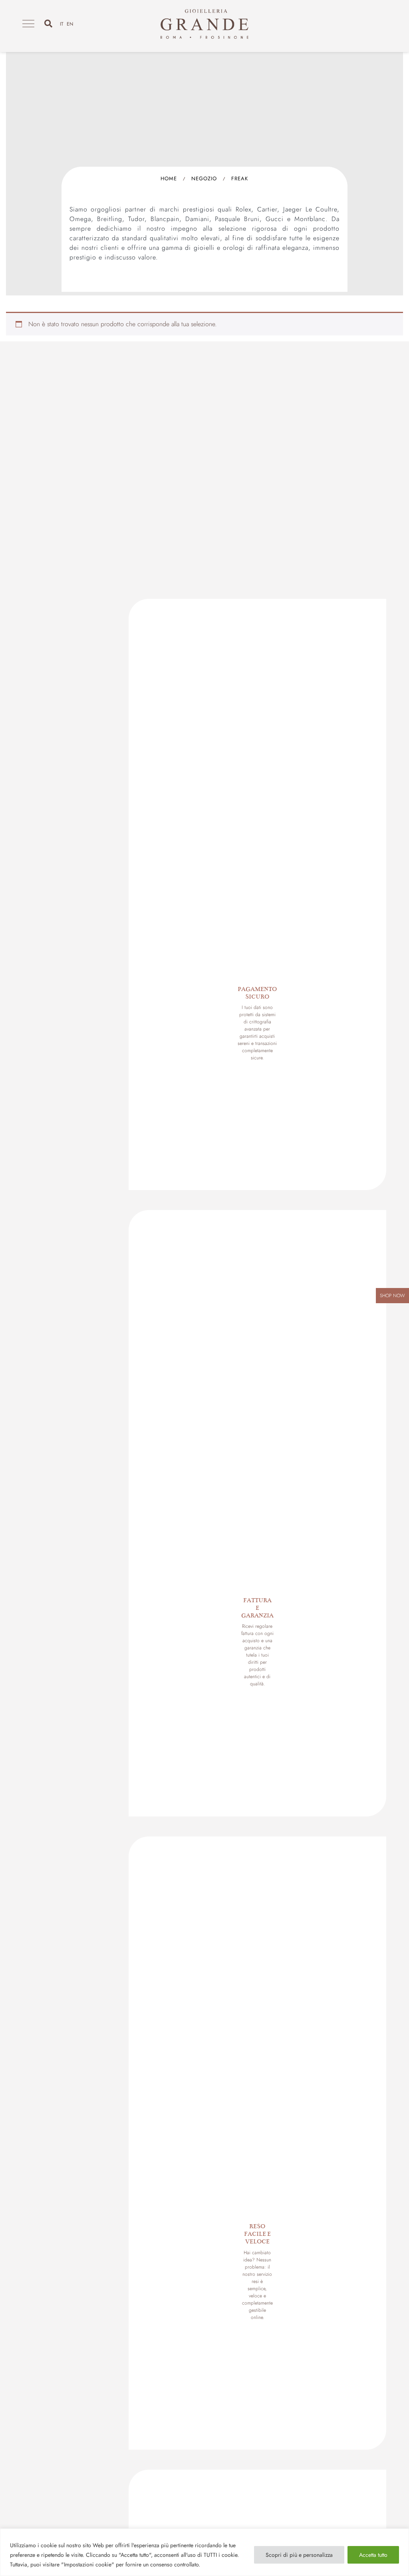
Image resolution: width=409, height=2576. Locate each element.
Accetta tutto (373, 2555)
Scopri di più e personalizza (299, 2555)
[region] (204, 2552)
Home (169, 178)
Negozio (204, 178)
